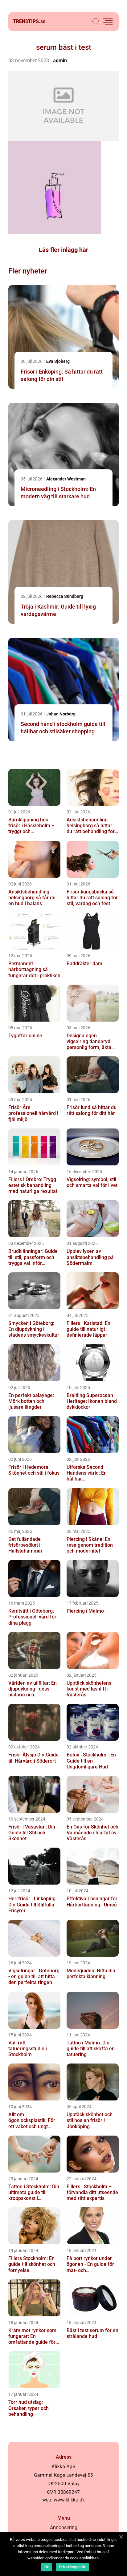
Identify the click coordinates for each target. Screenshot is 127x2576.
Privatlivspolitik (72, 2567)
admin (60, 61)
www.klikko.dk (69, 2500)
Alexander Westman (66, 479)
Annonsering (64, 2527)
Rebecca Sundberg (65, 596)
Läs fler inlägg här (63, 250)
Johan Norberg (61, 714)
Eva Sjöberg (58, 361)
